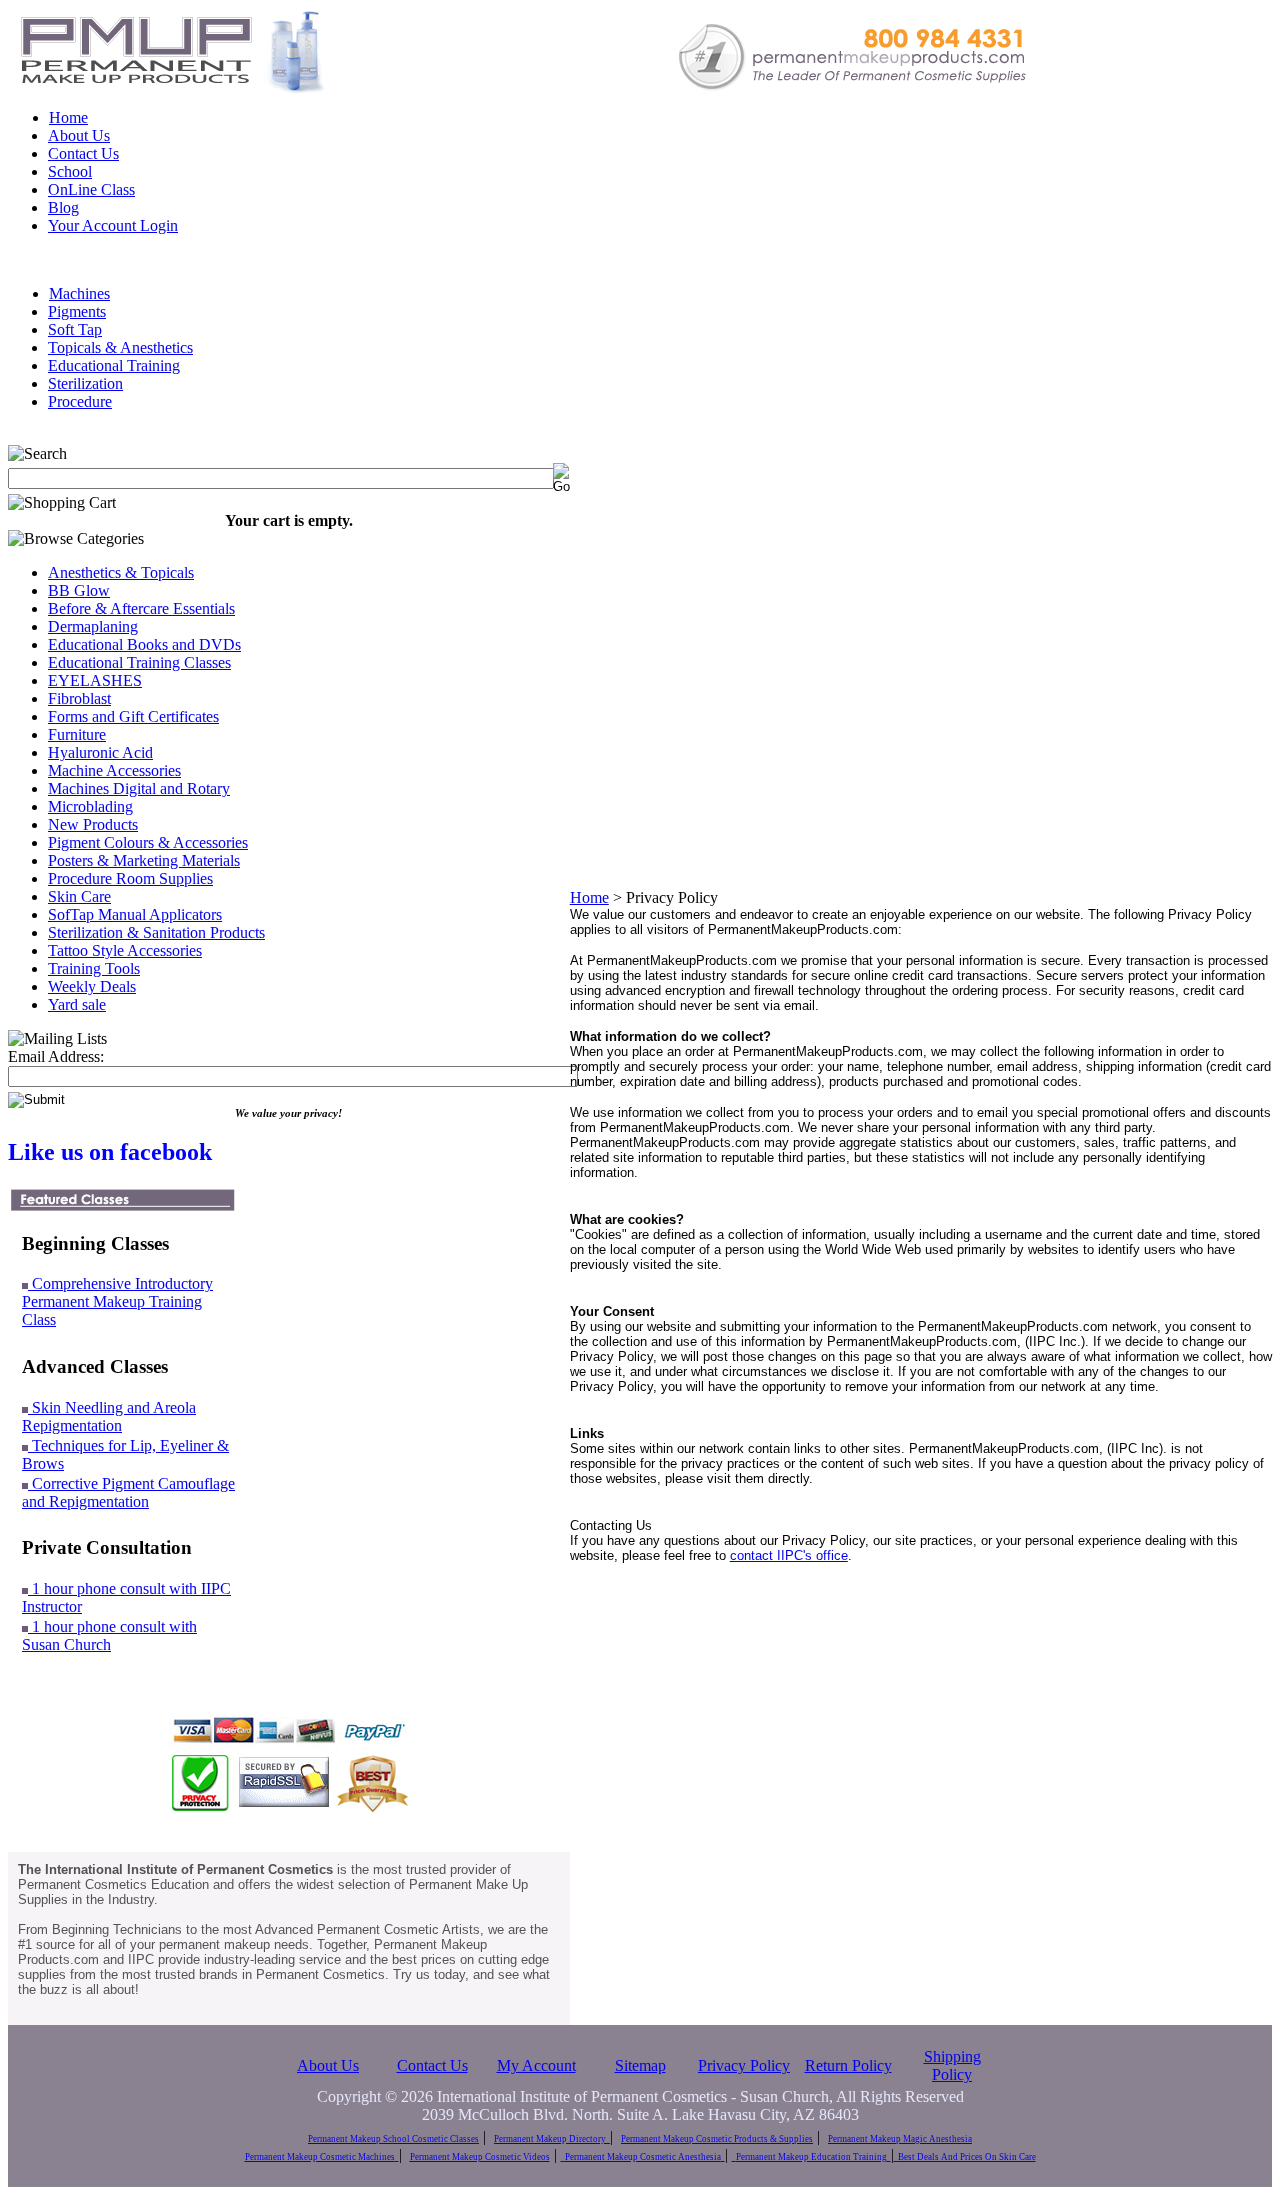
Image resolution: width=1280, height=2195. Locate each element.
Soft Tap (75, 329)
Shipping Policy (952, 2065)
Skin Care (79, 896)
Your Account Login (113, 225)
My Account (536, 2065)
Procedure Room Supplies (130, 878)
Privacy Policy (744, 2065)
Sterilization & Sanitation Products (156, 932)
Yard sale (77, 1004)
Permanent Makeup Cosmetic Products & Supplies (717, 2139)
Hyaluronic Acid (100, 752)
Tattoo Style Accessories (125, 950)
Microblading (90, 806)
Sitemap (640, 2065)
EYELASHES (95, 680)
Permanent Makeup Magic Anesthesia (900, 2139)
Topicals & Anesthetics (120, 347)
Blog (63, 207)
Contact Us (83, 153)
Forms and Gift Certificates (133, 716)
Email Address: (56, 1056)
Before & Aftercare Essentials (141, 608)
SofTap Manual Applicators (135, 914)
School (70, 171)
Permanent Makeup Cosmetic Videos (480, 2157)
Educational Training (114, 365)
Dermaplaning (93, 626)
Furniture (77, 734)
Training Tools (94, 968)
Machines (79, 293)
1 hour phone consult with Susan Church (109, 1635)
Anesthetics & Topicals (121, 572)
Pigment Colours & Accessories (148, 842)
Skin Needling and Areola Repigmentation (109, 1416)
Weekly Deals (92, 986)
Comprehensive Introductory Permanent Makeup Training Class (117, 1301)
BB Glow (79, 590)
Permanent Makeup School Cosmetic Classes (393, 2139)
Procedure (80, 401)
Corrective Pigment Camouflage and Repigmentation (128, 1492)
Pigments (77, 311)
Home (68, 117)
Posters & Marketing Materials (144, 860)
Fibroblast (79, 698)
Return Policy (848, 2065)
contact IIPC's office (789, 1555)
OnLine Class (91, 189)
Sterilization (85, 383)
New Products (93, 824)
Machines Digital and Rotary (139, 788)
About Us (79, 135)
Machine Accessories (114, 770)
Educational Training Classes (139, 662)
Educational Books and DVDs (144, 644)
